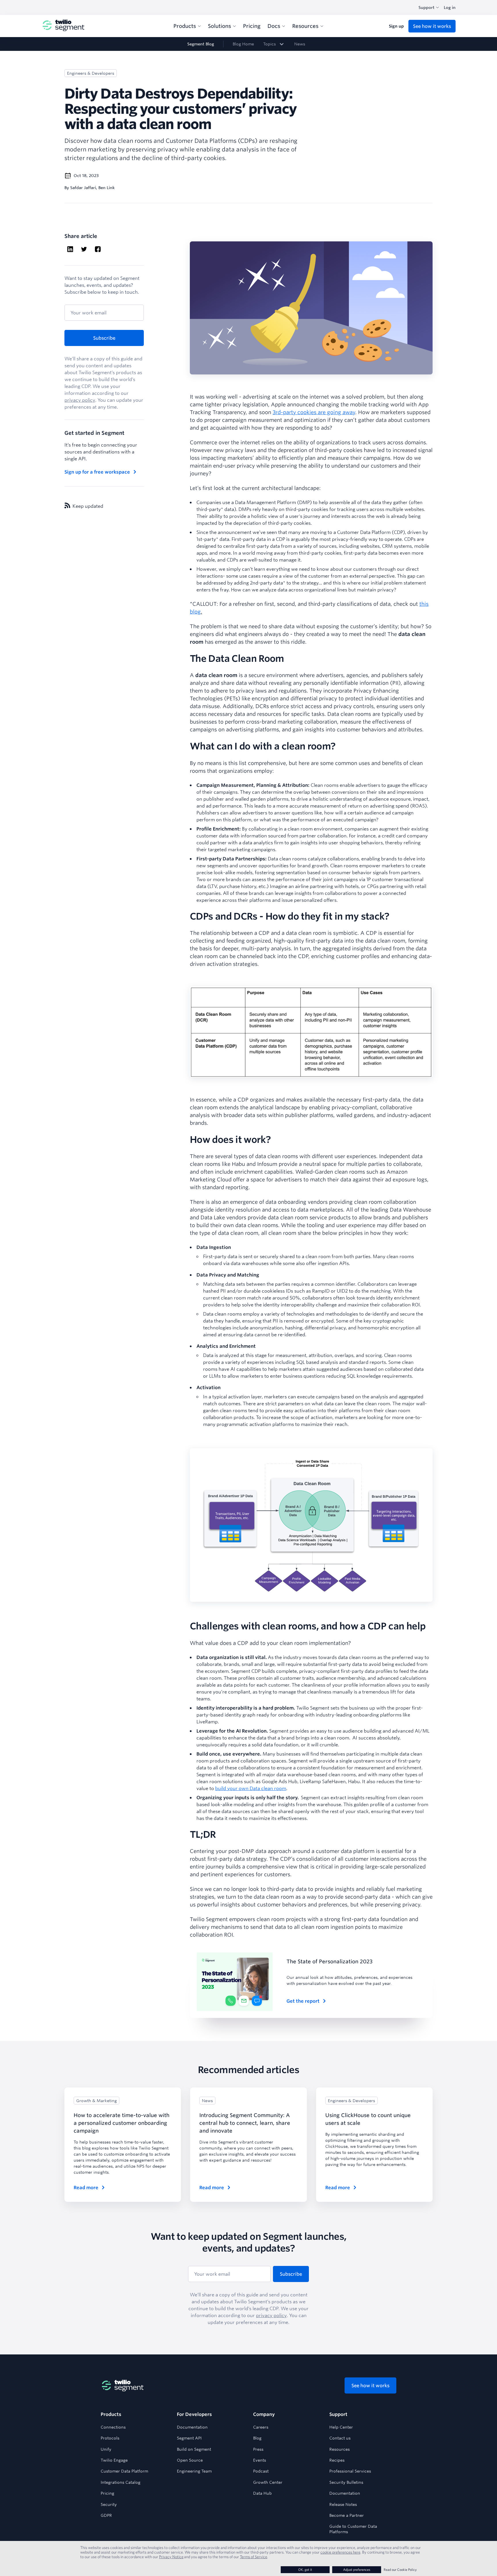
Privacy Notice (171, 2557)
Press (258, 2449)
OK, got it (305, 2570)
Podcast (261, 2471)
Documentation (192, 2427)
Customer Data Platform (124, 2471)
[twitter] (84, 250)
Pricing (107, 2493)
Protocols (110, 2438)
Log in (450, 7)
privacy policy (80, 400)
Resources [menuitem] (305, 26)
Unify (106, 2449)
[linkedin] (70, 250)
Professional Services (350, 2471)
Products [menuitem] (185, 26)
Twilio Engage (114, 2460)
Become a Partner (347, 2515)
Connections (113, 2427)
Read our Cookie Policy (400, 2570)
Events (260, 2460)
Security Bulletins (346, 2482)
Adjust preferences (357, 2570)
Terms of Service (254, 2557)
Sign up (396, 26)
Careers (261, 2427)
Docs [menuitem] (274, 26)
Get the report (303, 2001)
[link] (274, 44)
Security (109, 2504)
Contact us (340, 2438)
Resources (340, 2449)
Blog (257, 2438)
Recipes (337, 2460)
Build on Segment (194, 2449)
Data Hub (262, 2493)
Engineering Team (194, 2471)
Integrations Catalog (121, 2482)
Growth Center (268, 2482)
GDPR (106, 2515)
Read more (86, 2187)
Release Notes (343, 2504)
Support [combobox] (427, 7)
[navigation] (248, 44)
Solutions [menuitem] (219, 26)
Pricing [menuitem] (252, 26)
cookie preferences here (340, 2552)
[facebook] (98, 250)
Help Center (341, 2427)
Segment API (189, 2438)
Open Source (190, 2460)
